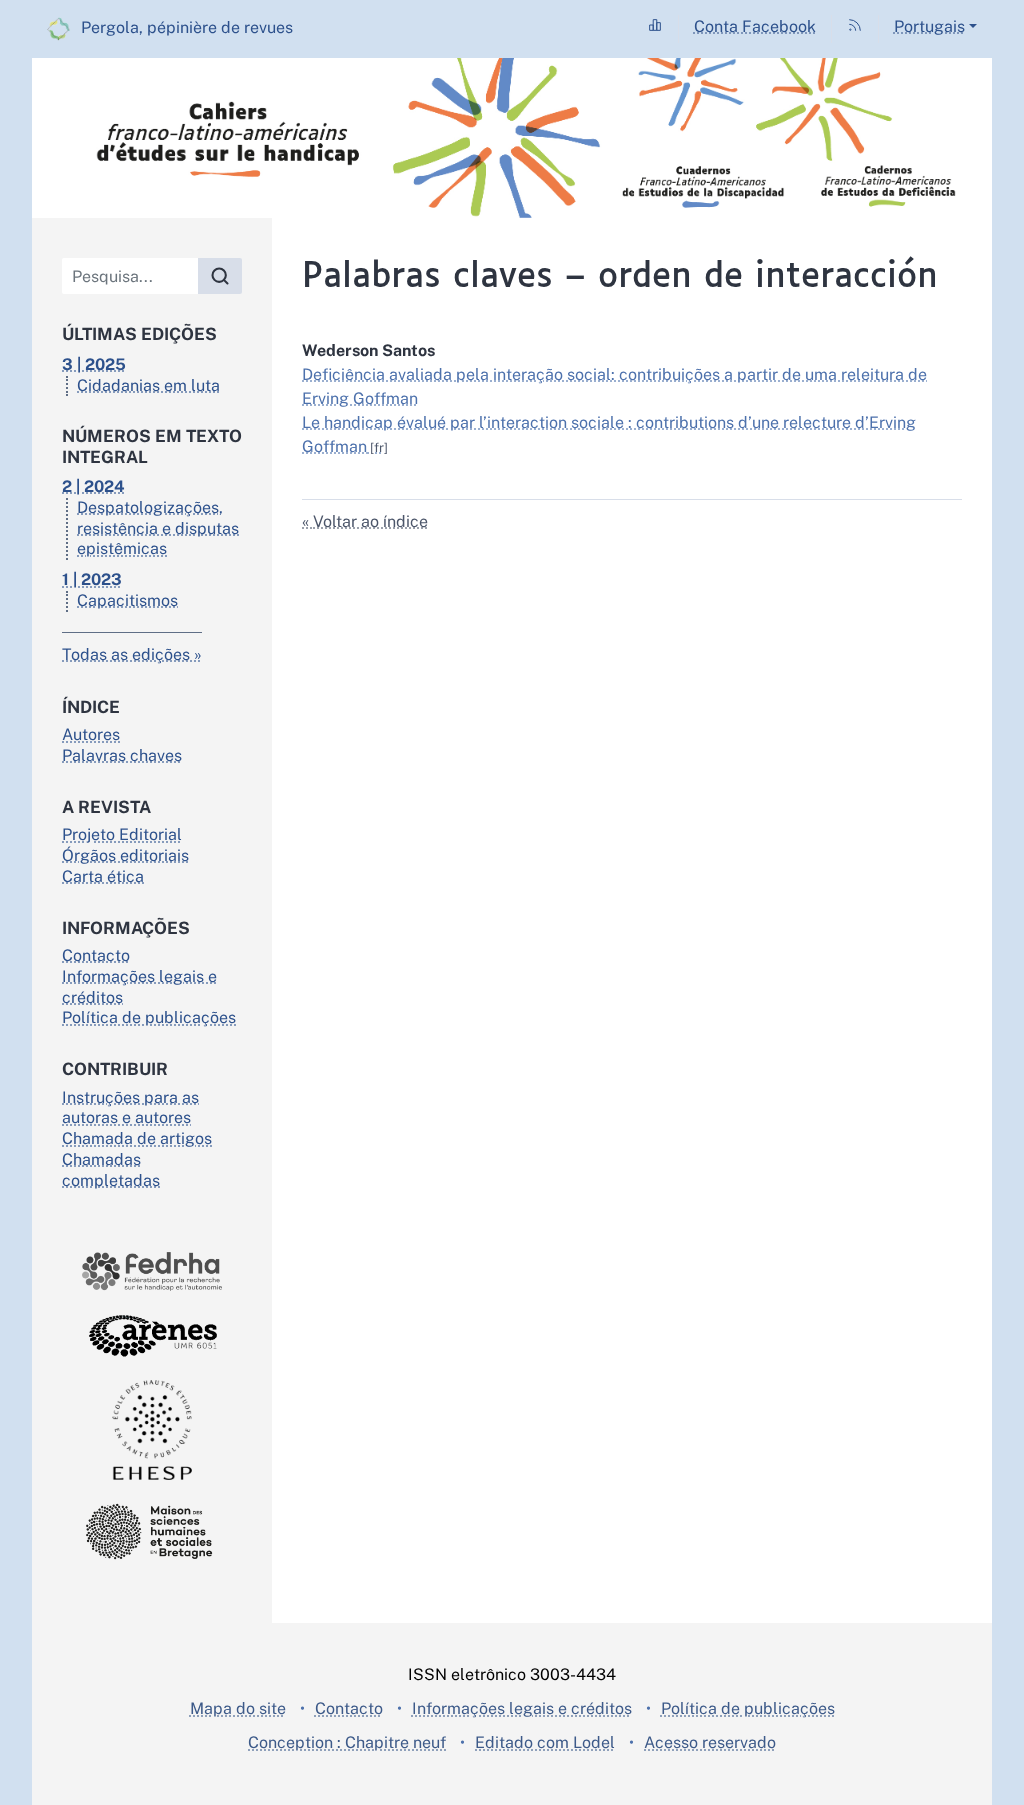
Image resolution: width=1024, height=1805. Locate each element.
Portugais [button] (929, 26)
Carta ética (103, 876)
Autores (91, 734)
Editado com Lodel (545, 1742)
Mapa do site (238, 1708)
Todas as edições (126, 654)
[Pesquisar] (220, 276)
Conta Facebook (755, 26)
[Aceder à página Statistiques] (655, 26)
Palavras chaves (122, 755)
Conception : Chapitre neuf (347, 1742)
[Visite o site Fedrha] (152, 1271)
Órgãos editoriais (125, 855)
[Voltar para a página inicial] (512, 138)
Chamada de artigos (137, 1138)
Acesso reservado (710, 1742)
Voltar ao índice (370, 521)
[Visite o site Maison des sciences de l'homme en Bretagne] (152, 1531)
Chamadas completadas (111, 1170)
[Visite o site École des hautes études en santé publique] (152, 1430)
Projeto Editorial (122, 834)
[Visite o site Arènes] (152, 1335)
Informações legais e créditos (522, 1708)
